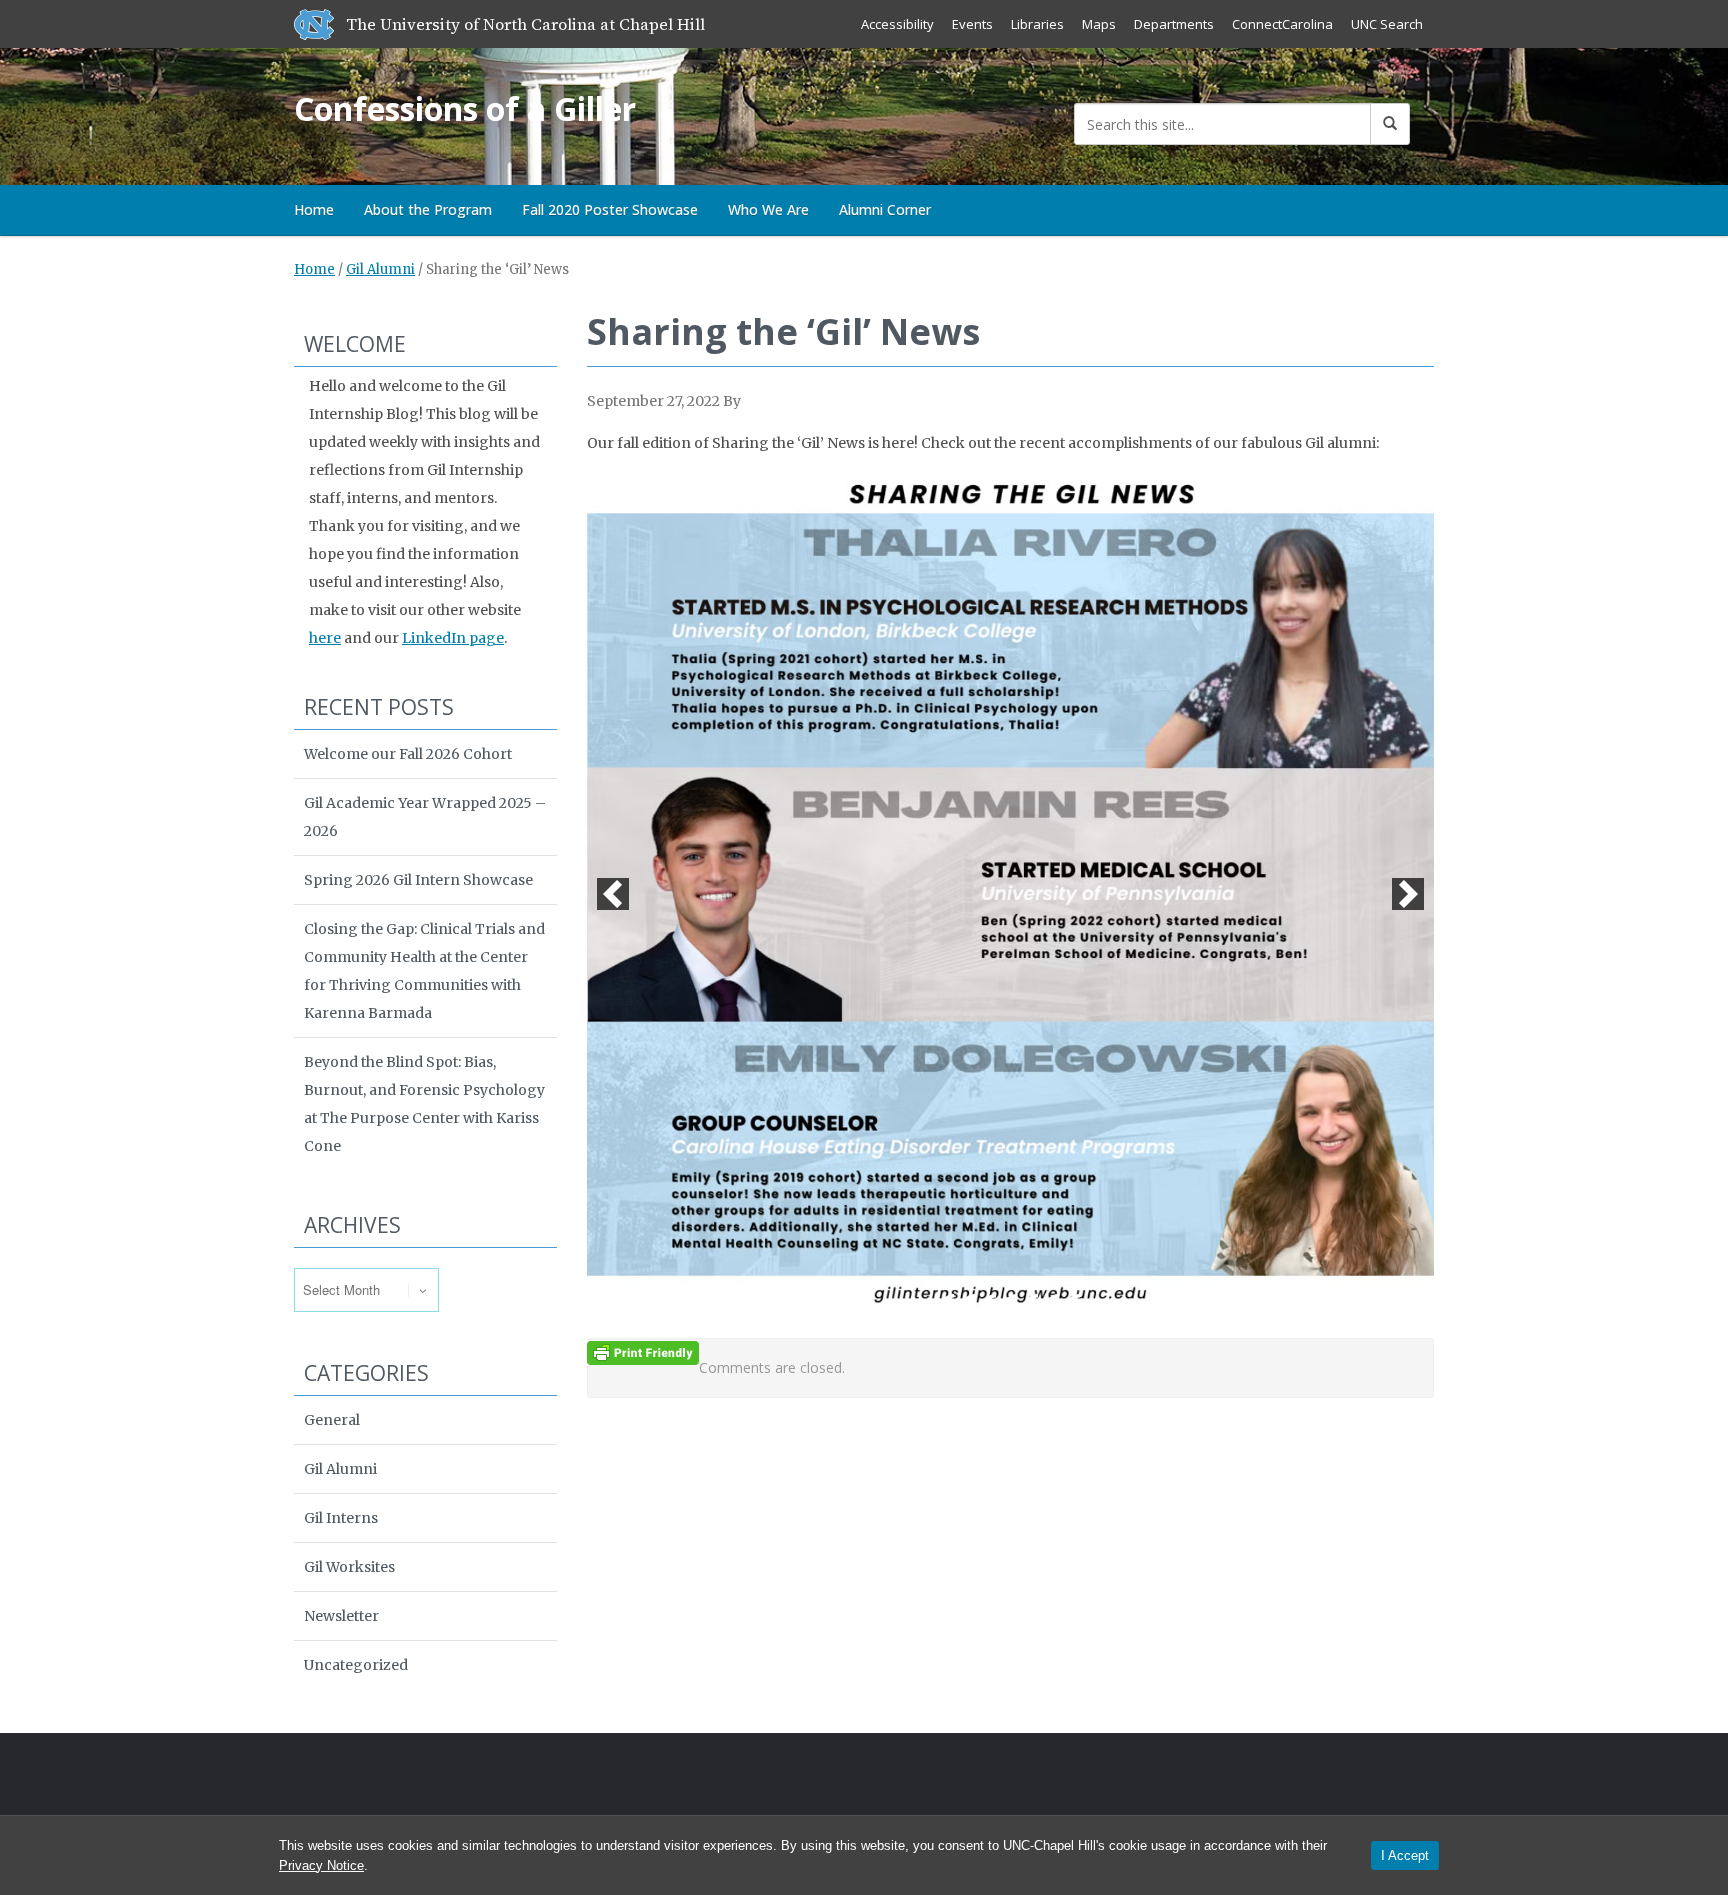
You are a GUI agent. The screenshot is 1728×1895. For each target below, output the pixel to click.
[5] (1031, 1301)
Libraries (1037, 24)
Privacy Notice (321, 1865)
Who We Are (768, 209)
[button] (613, 894)
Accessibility (897, 24)
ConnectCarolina (1282, 24)
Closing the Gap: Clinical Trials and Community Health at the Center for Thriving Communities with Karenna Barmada (424, 971)
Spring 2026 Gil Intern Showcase (418, 880)
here (325, 638)
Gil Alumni (380, 269)
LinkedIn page (453, 638)
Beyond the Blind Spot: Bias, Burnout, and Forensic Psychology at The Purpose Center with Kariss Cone (424, 1104)
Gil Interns (341, 1518)
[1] (947, 1301)
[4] (1010, 1301)
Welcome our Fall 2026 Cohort (408, 754)
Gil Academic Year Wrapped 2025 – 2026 (425, 817)
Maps (1099, 24)
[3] (989, 1301)
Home (314, 209)
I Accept (1405, 1855)
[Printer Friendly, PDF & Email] (643, 1352)
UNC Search (1387, 24)
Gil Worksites (349, 1567)
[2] (968, 1301)
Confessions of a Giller (465, 108)
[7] (1073, 1301)
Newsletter (341, 1616)
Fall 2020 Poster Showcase (610, 209)
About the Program (428, 209)
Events (972, 24)
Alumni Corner (885, 209)
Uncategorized (356, 1665)
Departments (1174, 24)
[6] (1052, 1301)
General (332, 1420)
